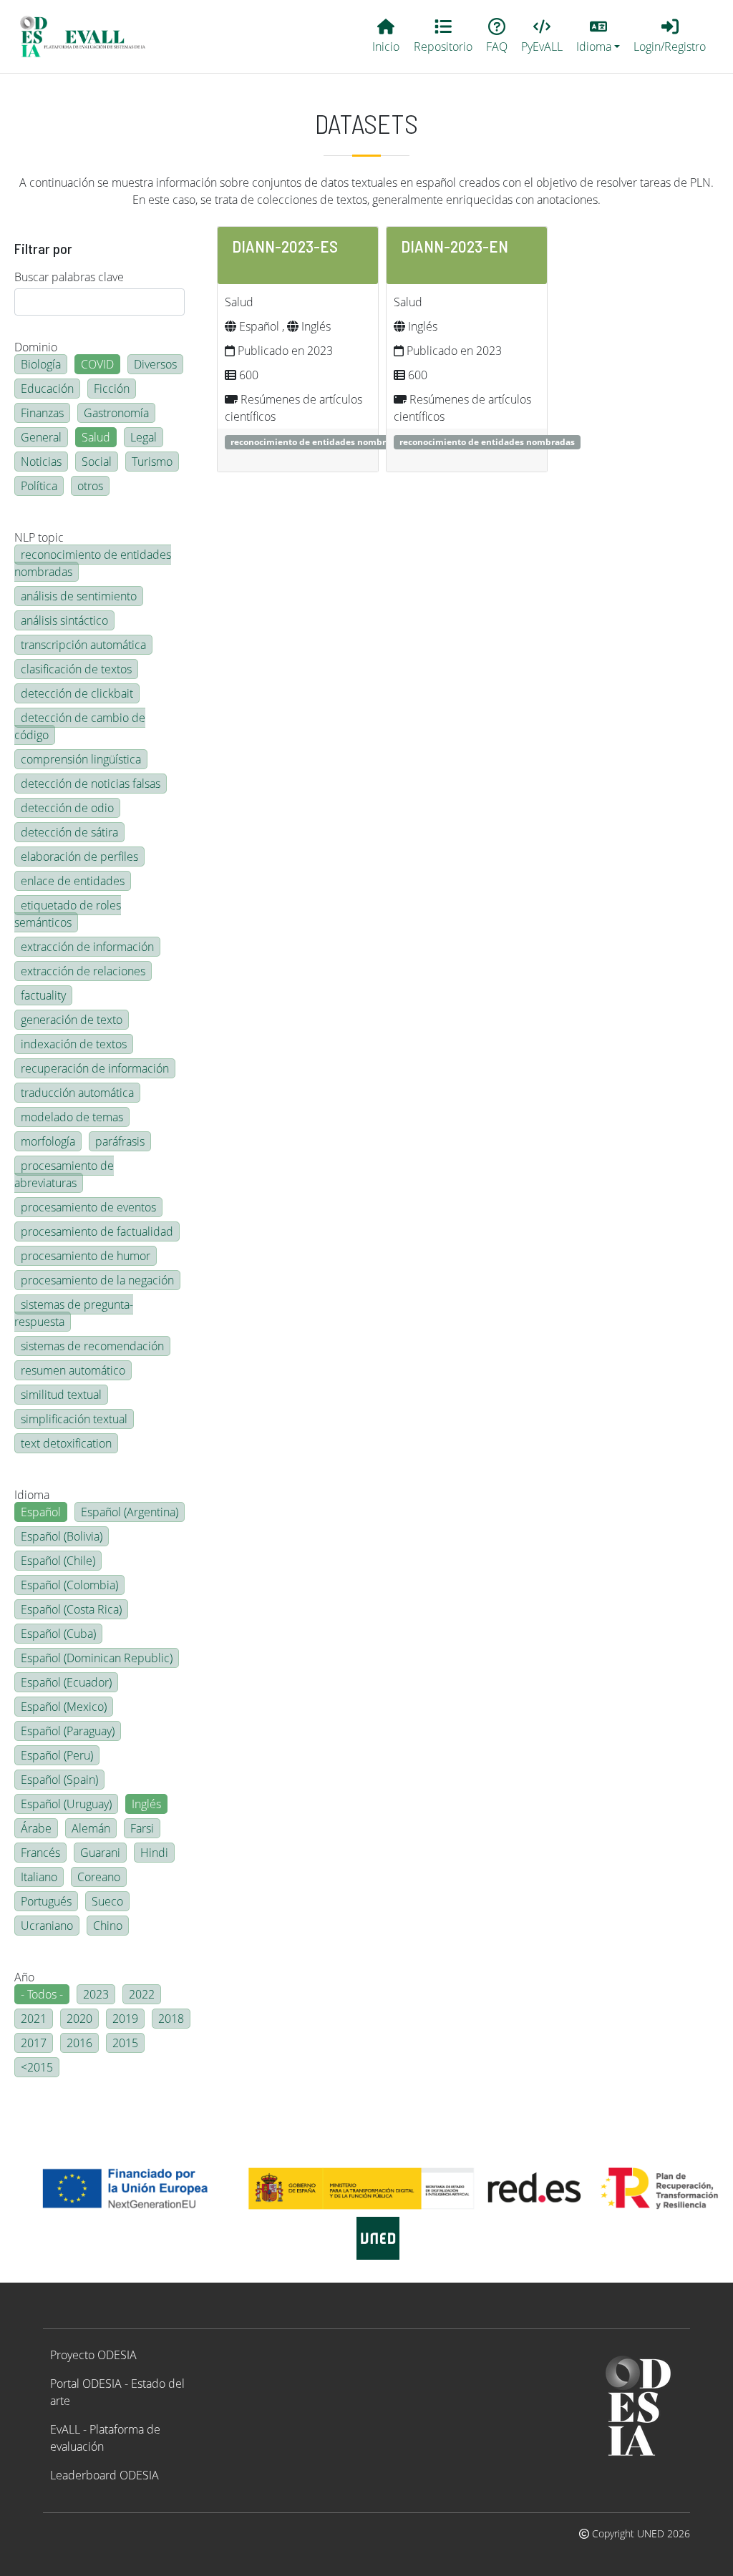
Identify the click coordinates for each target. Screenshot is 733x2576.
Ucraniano (47, 1926)
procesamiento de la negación (97, 1280)
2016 (79, 2043)
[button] (598, 36)
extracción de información (87, 947)
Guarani (100, 1853)
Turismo (152, 462)
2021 (34, 2019)
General (41, 437)
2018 (171, 2019)
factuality (43, 995)
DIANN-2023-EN (455, 246)
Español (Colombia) (69, 1585)
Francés (40, 1853)
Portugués (46, 1901)
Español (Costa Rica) (71, 1609)
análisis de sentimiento (79, 596)
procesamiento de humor (86, 1256)
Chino (108, 1926)
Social (97, 462)
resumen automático (73, 1370)
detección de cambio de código (80, 726)
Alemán (91, 1828)
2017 (34, 2043)
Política (39, 486)
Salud (96, 437)
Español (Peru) (57, 1755)
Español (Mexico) (64, 1707)
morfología (48, 1141)
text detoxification (66, 1443)
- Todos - (42, 1994)
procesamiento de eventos (88, 1207)
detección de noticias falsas (91, 784)
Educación (47, 389)
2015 (125, 2043)
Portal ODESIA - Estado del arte (117, 2392)
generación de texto (72, 1020)
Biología (41, 364)
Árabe (36, 1828)
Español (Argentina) (130, 1512)
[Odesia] (89, 36)
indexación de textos (74, 1044)
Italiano (39, 1877)
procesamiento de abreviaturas (64, 1174)
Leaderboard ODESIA (105, 2475)
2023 (96, 1994)
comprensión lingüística (81, 759)
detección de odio (67, 808)
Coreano (99, 1877)
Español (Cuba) (58, 1634)
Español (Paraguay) (68, 1731)
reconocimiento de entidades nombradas (93, 563)
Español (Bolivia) (62, 1536)
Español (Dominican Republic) (97, 1658)
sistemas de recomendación (92, 1346)
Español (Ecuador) (66, 1682)
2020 (79, 2019)
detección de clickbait (77, 693)
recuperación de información (95, 1068)
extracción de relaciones (83, 971)
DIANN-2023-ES (285, 246)
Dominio (36, 347)
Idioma (32, 1495)
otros (90, 486)
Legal (144, 437)
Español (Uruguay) (66, 1804)
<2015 (37, 2067)
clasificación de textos (76, 669)
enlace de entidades (73, 881)
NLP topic (39, 537)
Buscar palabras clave (69, 277)
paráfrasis (120, 1141)
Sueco (107, 1901)
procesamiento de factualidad (97, 1231)
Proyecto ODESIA (93, 2355)
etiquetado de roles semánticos (68, 914)
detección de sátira (69, 832)
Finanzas (42, 413)
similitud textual (61, 1395)
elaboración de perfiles (79, 857)
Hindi (154, 1853)
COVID (97, 364)
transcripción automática (83, 645)
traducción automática (77, 1093)
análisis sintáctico (64, 620)
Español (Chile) (58, 1561)
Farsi (142, 1828)
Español (41, 1512)
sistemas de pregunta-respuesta (74, 1313)
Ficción (112, 389)
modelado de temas (72, 1117)
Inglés (146, 1804)
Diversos (155, 364)
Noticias (41, 462)
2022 (142, 1994)
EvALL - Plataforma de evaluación (105, 2438)
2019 (125, 2019)
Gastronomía (116, 413)
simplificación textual (74, 1419)
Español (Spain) (59, 1780)
